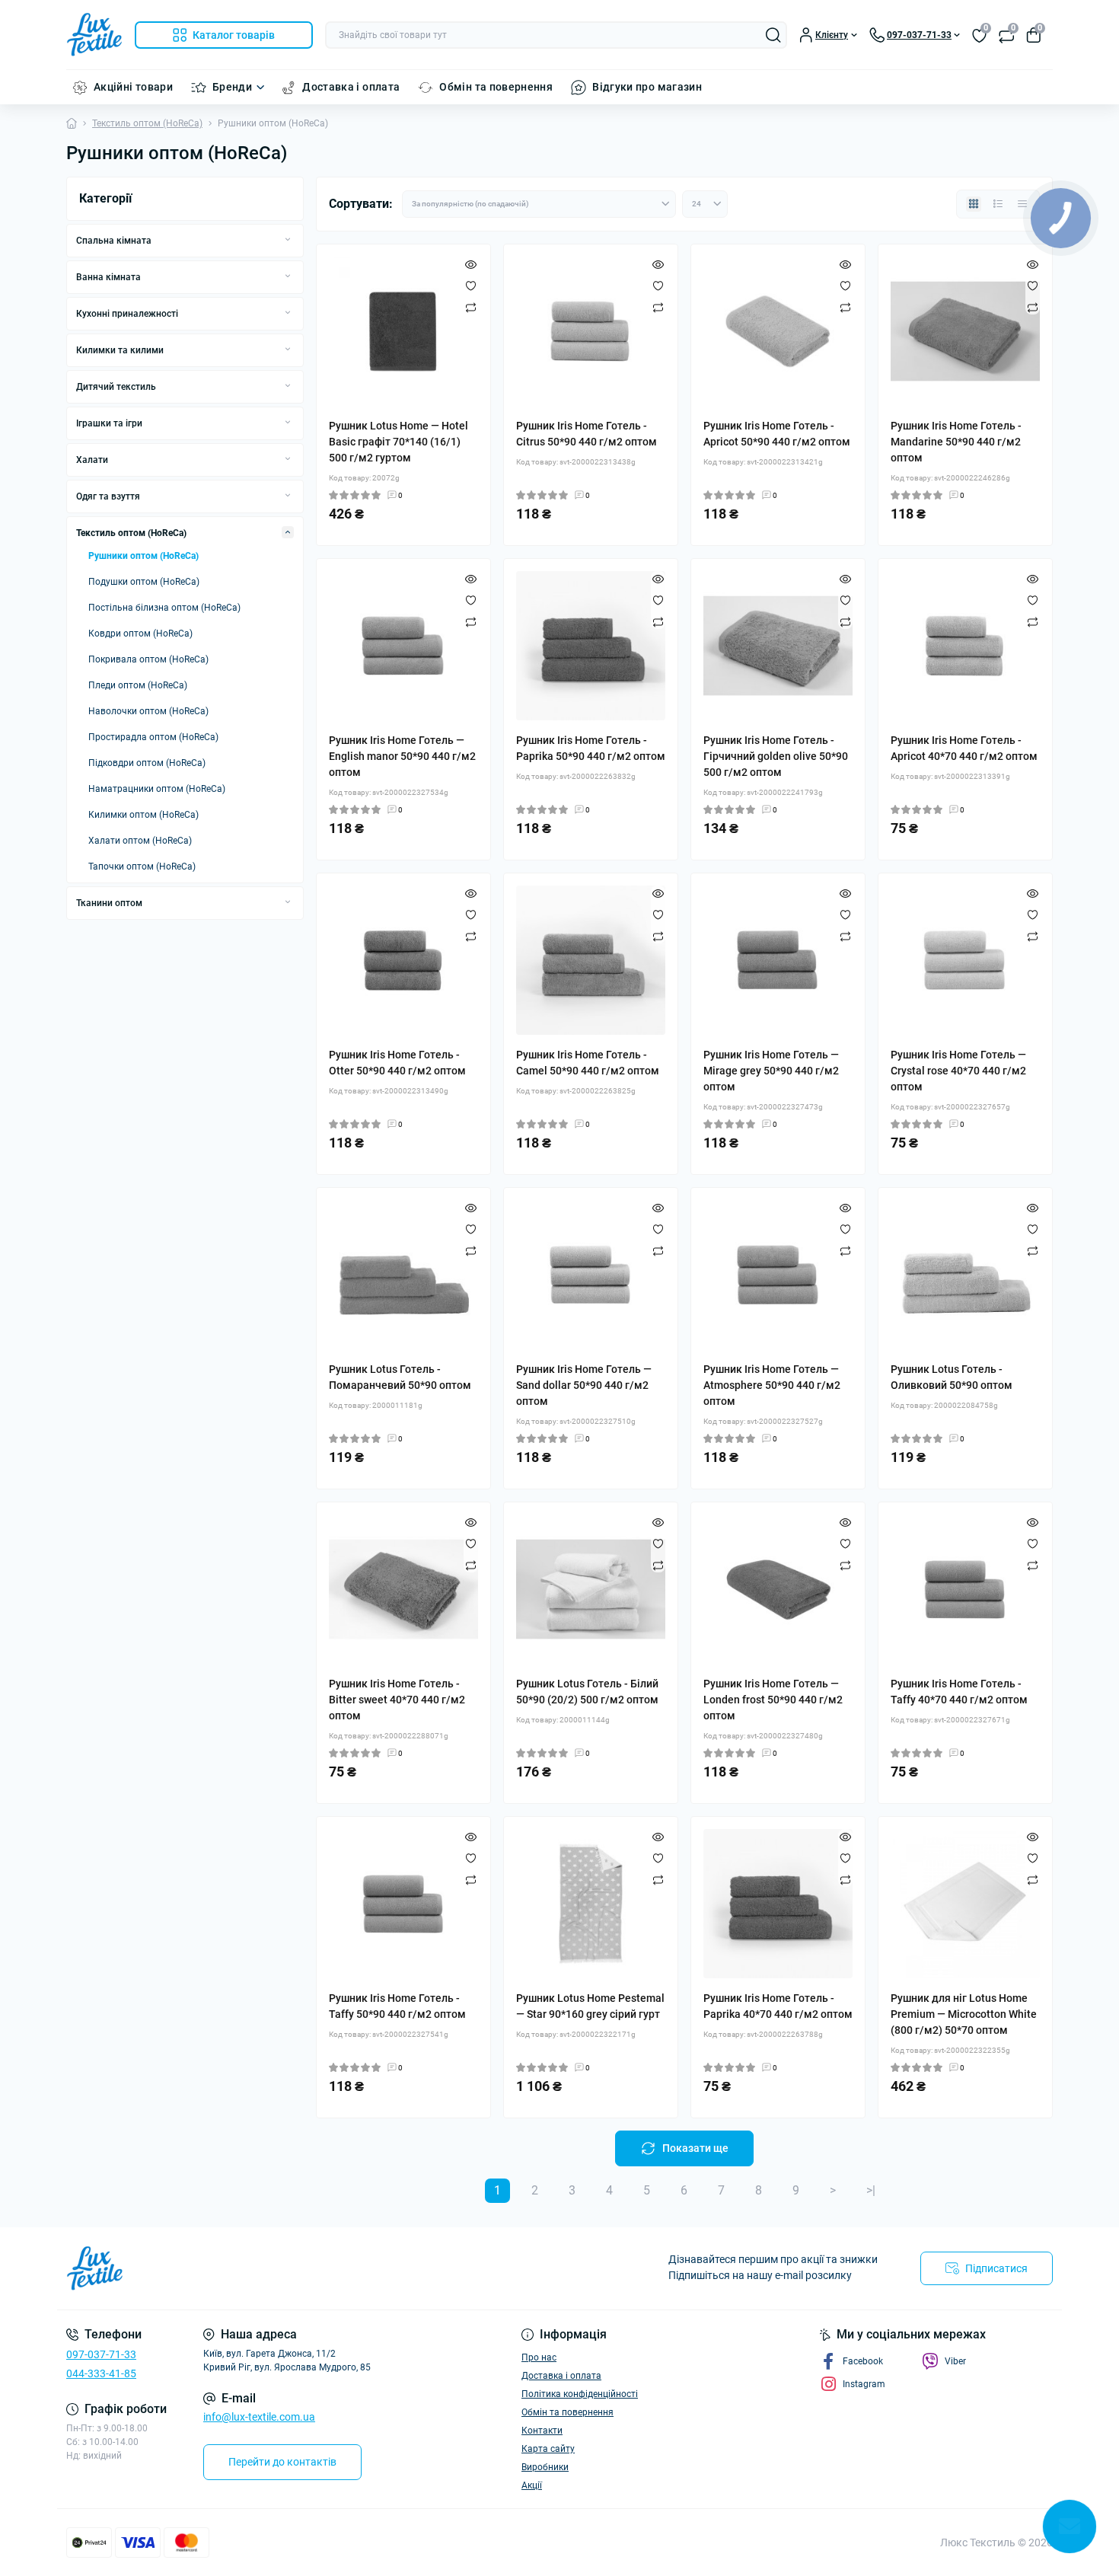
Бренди (232, 87)
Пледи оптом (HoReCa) (138, 685)
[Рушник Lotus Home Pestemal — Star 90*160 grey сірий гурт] (591, 1904)
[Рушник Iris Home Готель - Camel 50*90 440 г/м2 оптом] (591, 960)
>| (871, 2190)
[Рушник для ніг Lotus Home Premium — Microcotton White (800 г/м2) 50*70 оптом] (965, 1904)
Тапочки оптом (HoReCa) (142, 867)
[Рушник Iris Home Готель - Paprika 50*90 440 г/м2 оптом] (591, 646)
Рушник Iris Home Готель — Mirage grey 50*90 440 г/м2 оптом (771, 1071)
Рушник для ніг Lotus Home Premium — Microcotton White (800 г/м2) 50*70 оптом (964, 2014)
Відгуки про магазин (647, 87)
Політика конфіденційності (580, 2394)
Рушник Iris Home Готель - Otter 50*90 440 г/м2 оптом (397, 1063)
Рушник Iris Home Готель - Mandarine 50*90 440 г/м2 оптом (956, 442)
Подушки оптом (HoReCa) (144, 582)
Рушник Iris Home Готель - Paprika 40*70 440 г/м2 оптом (778, 2006)
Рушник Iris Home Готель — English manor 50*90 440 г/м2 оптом (402, 756)
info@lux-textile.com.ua (259, 2417)
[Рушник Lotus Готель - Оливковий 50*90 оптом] (965, 1275)
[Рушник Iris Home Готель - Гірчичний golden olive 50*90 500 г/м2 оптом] (778, 646)
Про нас (539, 2357)
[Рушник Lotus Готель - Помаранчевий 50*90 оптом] (403, 1275)
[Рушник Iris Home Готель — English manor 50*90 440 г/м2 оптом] (403, 646)
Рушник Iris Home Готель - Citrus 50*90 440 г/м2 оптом (587, 434)
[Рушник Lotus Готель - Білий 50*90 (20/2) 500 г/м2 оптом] (591, 1589)
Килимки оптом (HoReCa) (143, 815)
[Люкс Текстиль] (308, 2268)
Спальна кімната (114, 241)
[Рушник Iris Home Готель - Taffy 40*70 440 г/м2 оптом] (965, 1589)
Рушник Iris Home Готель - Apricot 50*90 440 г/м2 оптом (777, 434)
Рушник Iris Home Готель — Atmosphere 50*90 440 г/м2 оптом (772, 1385)
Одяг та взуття (108, 496)
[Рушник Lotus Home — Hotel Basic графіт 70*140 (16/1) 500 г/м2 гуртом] (403, 331)
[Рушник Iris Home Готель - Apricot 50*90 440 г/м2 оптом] (778, 331)
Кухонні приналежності (127, 314)
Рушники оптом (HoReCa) (143, 556)
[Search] (773, 35)
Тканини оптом (109, 903)
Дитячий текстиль (116, 387)
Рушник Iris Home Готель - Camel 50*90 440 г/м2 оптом (588, 1063)
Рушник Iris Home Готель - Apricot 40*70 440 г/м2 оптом (964, 748)
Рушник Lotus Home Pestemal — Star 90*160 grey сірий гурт (590, 2006)
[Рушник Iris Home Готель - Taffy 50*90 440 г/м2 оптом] (403, 1904)
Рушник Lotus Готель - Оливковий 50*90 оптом (952, 1377)
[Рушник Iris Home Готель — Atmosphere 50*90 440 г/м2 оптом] (778, 1275)
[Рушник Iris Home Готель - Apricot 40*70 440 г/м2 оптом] (965, 646)
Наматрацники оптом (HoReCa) (157, 789)
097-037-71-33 (101, 2354)
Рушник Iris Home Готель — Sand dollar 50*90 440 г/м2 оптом (584, 1385)
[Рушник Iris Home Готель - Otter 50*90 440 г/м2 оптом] (403, 960)
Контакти (542, 2431)
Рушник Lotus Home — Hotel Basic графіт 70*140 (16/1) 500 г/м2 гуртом (399, 442)
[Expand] (288, 240)
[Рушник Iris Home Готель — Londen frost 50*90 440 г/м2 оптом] (778, 1589)
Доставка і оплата (351, 87)
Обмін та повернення (496, 87)
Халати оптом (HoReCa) (140, 841)
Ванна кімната (108, 277)
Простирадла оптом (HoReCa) (153, 737)
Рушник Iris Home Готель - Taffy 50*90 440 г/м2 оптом (397, 2006)
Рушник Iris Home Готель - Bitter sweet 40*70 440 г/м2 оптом (397, 1700)
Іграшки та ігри (109, 423)
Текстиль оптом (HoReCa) (147, 123)
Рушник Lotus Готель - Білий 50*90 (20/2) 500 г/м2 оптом (587, 1692)
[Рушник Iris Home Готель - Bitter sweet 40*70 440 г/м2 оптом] (403, 1589)
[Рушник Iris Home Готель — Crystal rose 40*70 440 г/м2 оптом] (965, 960)
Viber (955, 2361)
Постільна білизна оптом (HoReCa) (164, 608)
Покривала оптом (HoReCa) (148, 659)
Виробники (545, 2467)
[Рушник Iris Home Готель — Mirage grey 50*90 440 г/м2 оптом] (778, 960)
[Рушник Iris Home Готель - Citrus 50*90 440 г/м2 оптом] (591, 331)
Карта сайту (548, 2449)
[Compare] (471, 307)
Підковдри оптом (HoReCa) (147, 763)
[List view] (998, 204)
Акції (532, 2485)
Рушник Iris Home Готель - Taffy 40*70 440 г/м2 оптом (959, 1692)
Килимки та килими (120, 350)
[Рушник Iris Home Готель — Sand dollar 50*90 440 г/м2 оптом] (591, 1275)
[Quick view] (471, 264)
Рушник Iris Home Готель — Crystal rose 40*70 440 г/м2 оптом (958, 1071)
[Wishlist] (471, 286)
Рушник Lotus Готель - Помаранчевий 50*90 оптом (400, 1377)
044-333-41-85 (101, 2373)
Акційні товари (133, 87)
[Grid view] (974, 204)
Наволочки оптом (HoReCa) (148, 711)
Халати (92, 460)
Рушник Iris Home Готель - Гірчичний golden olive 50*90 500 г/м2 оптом (776, 756)
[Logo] (94, 35)
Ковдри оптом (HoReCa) (140, 634)
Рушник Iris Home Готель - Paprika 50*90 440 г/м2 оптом (591, 748)
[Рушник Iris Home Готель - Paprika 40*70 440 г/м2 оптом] (778, 1904)
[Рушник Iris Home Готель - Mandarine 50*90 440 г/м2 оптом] (965, 331)
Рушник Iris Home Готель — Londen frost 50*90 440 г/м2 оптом (773, 1700)
